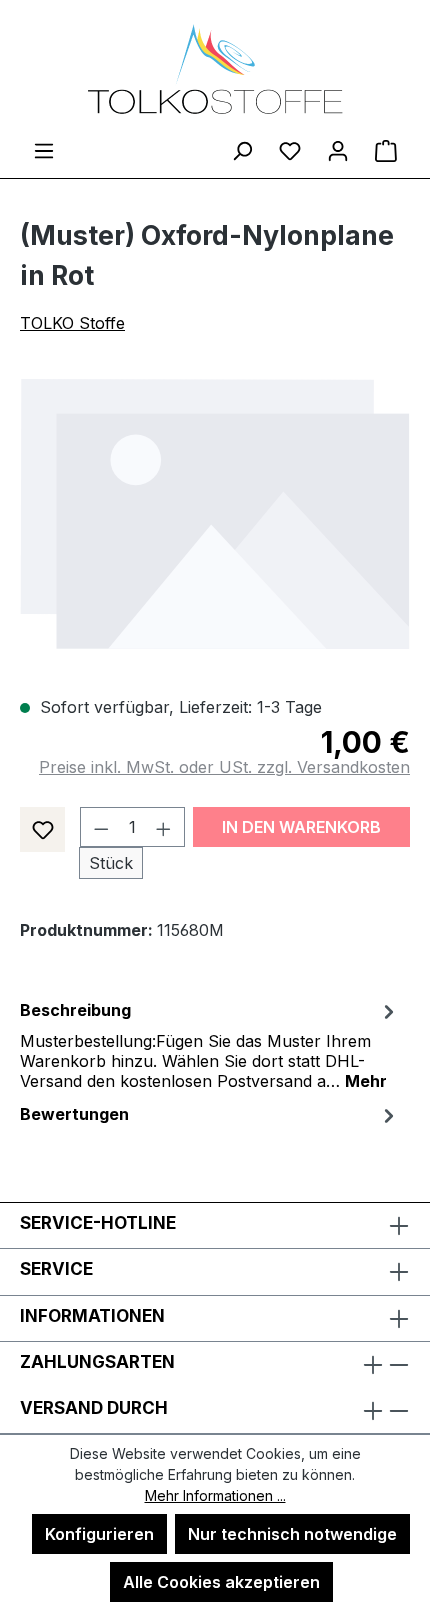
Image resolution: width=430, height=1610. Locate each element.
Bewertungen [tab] (74, 1114)
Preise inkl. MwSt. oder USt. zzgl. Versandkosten (224, 767)
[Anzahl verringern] (101, 827)
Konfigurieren (99, 1534)
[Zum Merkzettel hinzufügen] (42, 829)
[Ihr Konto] (338, 150)
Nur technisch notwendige (292, 1534)
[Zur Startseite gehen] (215, 69)
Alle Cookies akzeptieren (221, 1582)
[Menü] (44, 150)
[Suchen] (242, 150)
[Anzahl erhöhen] (164, 827)
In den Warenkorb (301, 827)
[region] (215, 513)
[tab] (210, 1044)
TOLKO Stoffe (72, 323)
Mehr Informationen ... (215, 1495)
